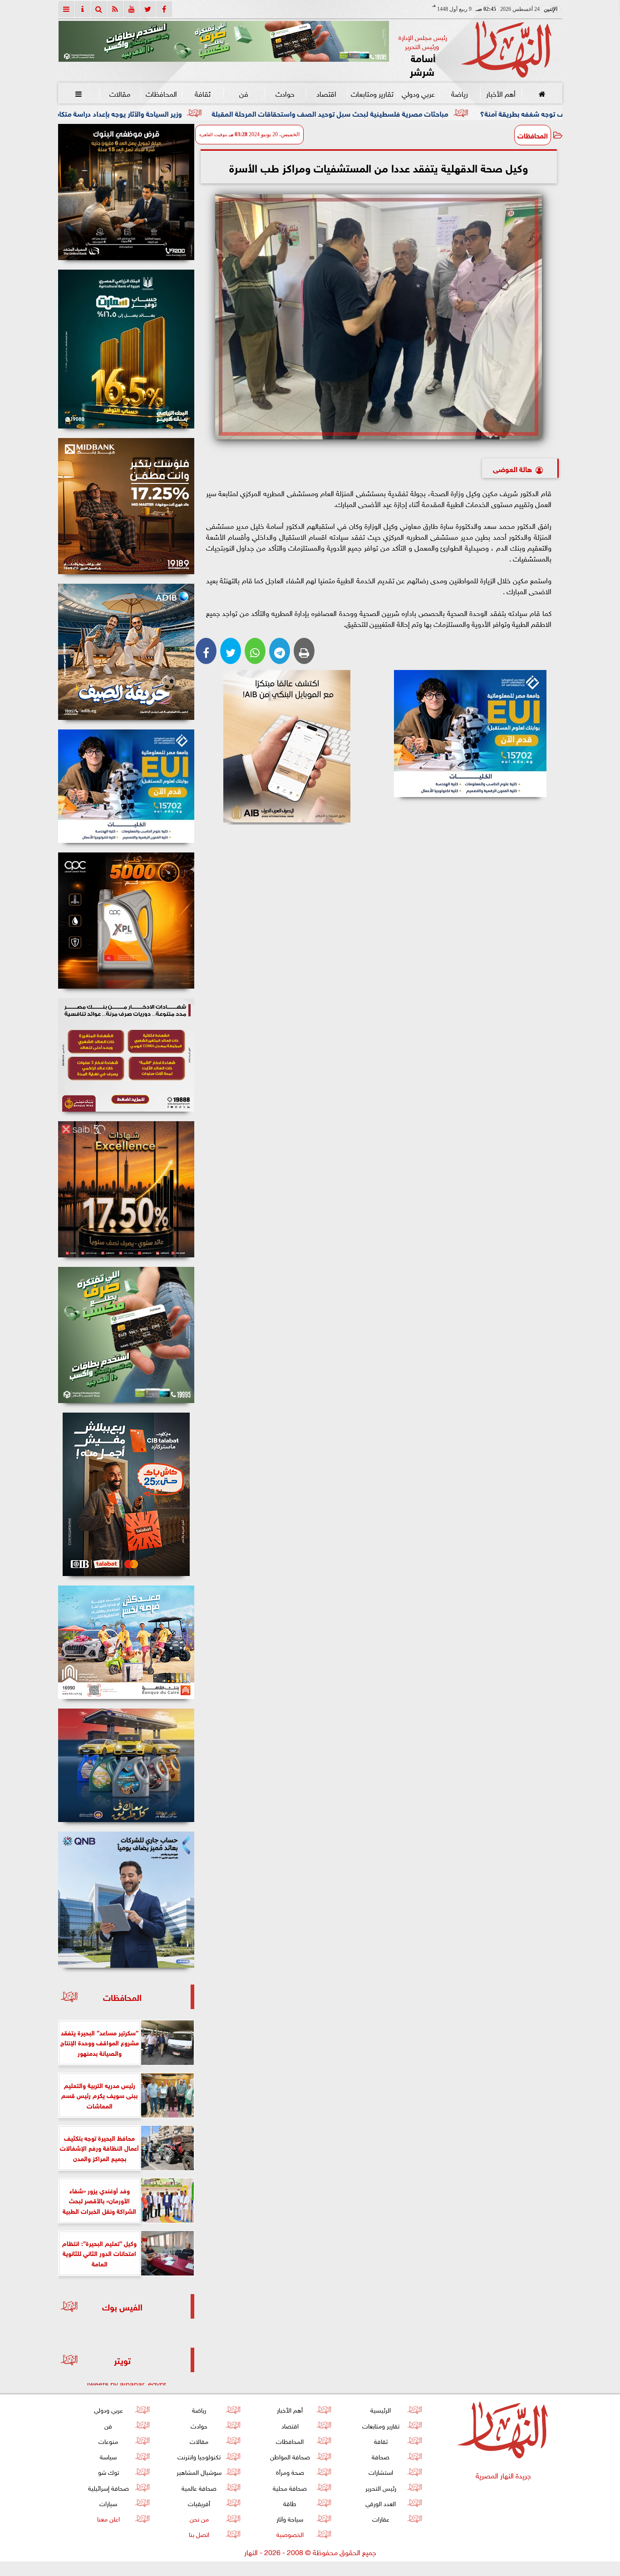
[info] (83, 9)
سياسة (108, 2456)
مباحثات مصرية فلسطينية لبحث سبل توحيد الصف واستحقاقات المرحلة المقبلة (470, 113)
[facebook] (164, 9)
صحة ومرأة (290, 2471)
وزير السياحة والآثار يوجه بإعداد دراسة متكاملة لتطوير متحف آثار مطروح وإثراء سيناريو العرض (186, 113)
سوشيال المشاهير (199, 2471)
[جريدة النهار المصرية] (224, 41)
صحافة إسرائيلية (108, 2487)
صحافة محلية (290, 2487)
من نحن (199, 2518)
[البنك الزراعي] (470, 734)
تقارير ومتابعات (372, 93)
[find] (99, 9)
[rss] (115, 9)
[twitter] (148, 9)
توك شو (108, 2471)
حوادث (285, 93)
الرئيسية (381, 2409)
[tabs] (66, 9)
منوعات (108, 2441)
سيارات (108, 2503)
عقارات (380, 2518)
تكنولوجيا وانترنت (199, 2456)
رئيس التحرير (380, 2487)
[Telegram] (280, 651)
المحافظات (161, 93)
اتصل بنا (199, 2534)
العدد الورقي (381, 2503)
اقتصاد (326, 93)
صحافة (381, 2456)
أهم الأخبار (500, 93)
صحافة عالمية (199, 2487)
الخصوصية (290, 2534)
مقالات (120, 93)
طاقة (290, 2503)
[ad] (126, 192)
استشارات (380, 2471)
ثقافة (202, 93)
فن (244, 93)
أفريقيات (199, 2503)
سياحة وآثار (290, 2518)
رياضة (459, 93)
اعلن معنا (108, 2518)
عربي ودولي (418, 93)
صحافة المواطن (290, 2456)
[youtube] (132, 9)
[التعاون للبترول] (126, 921)
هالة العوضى (512, 468)
